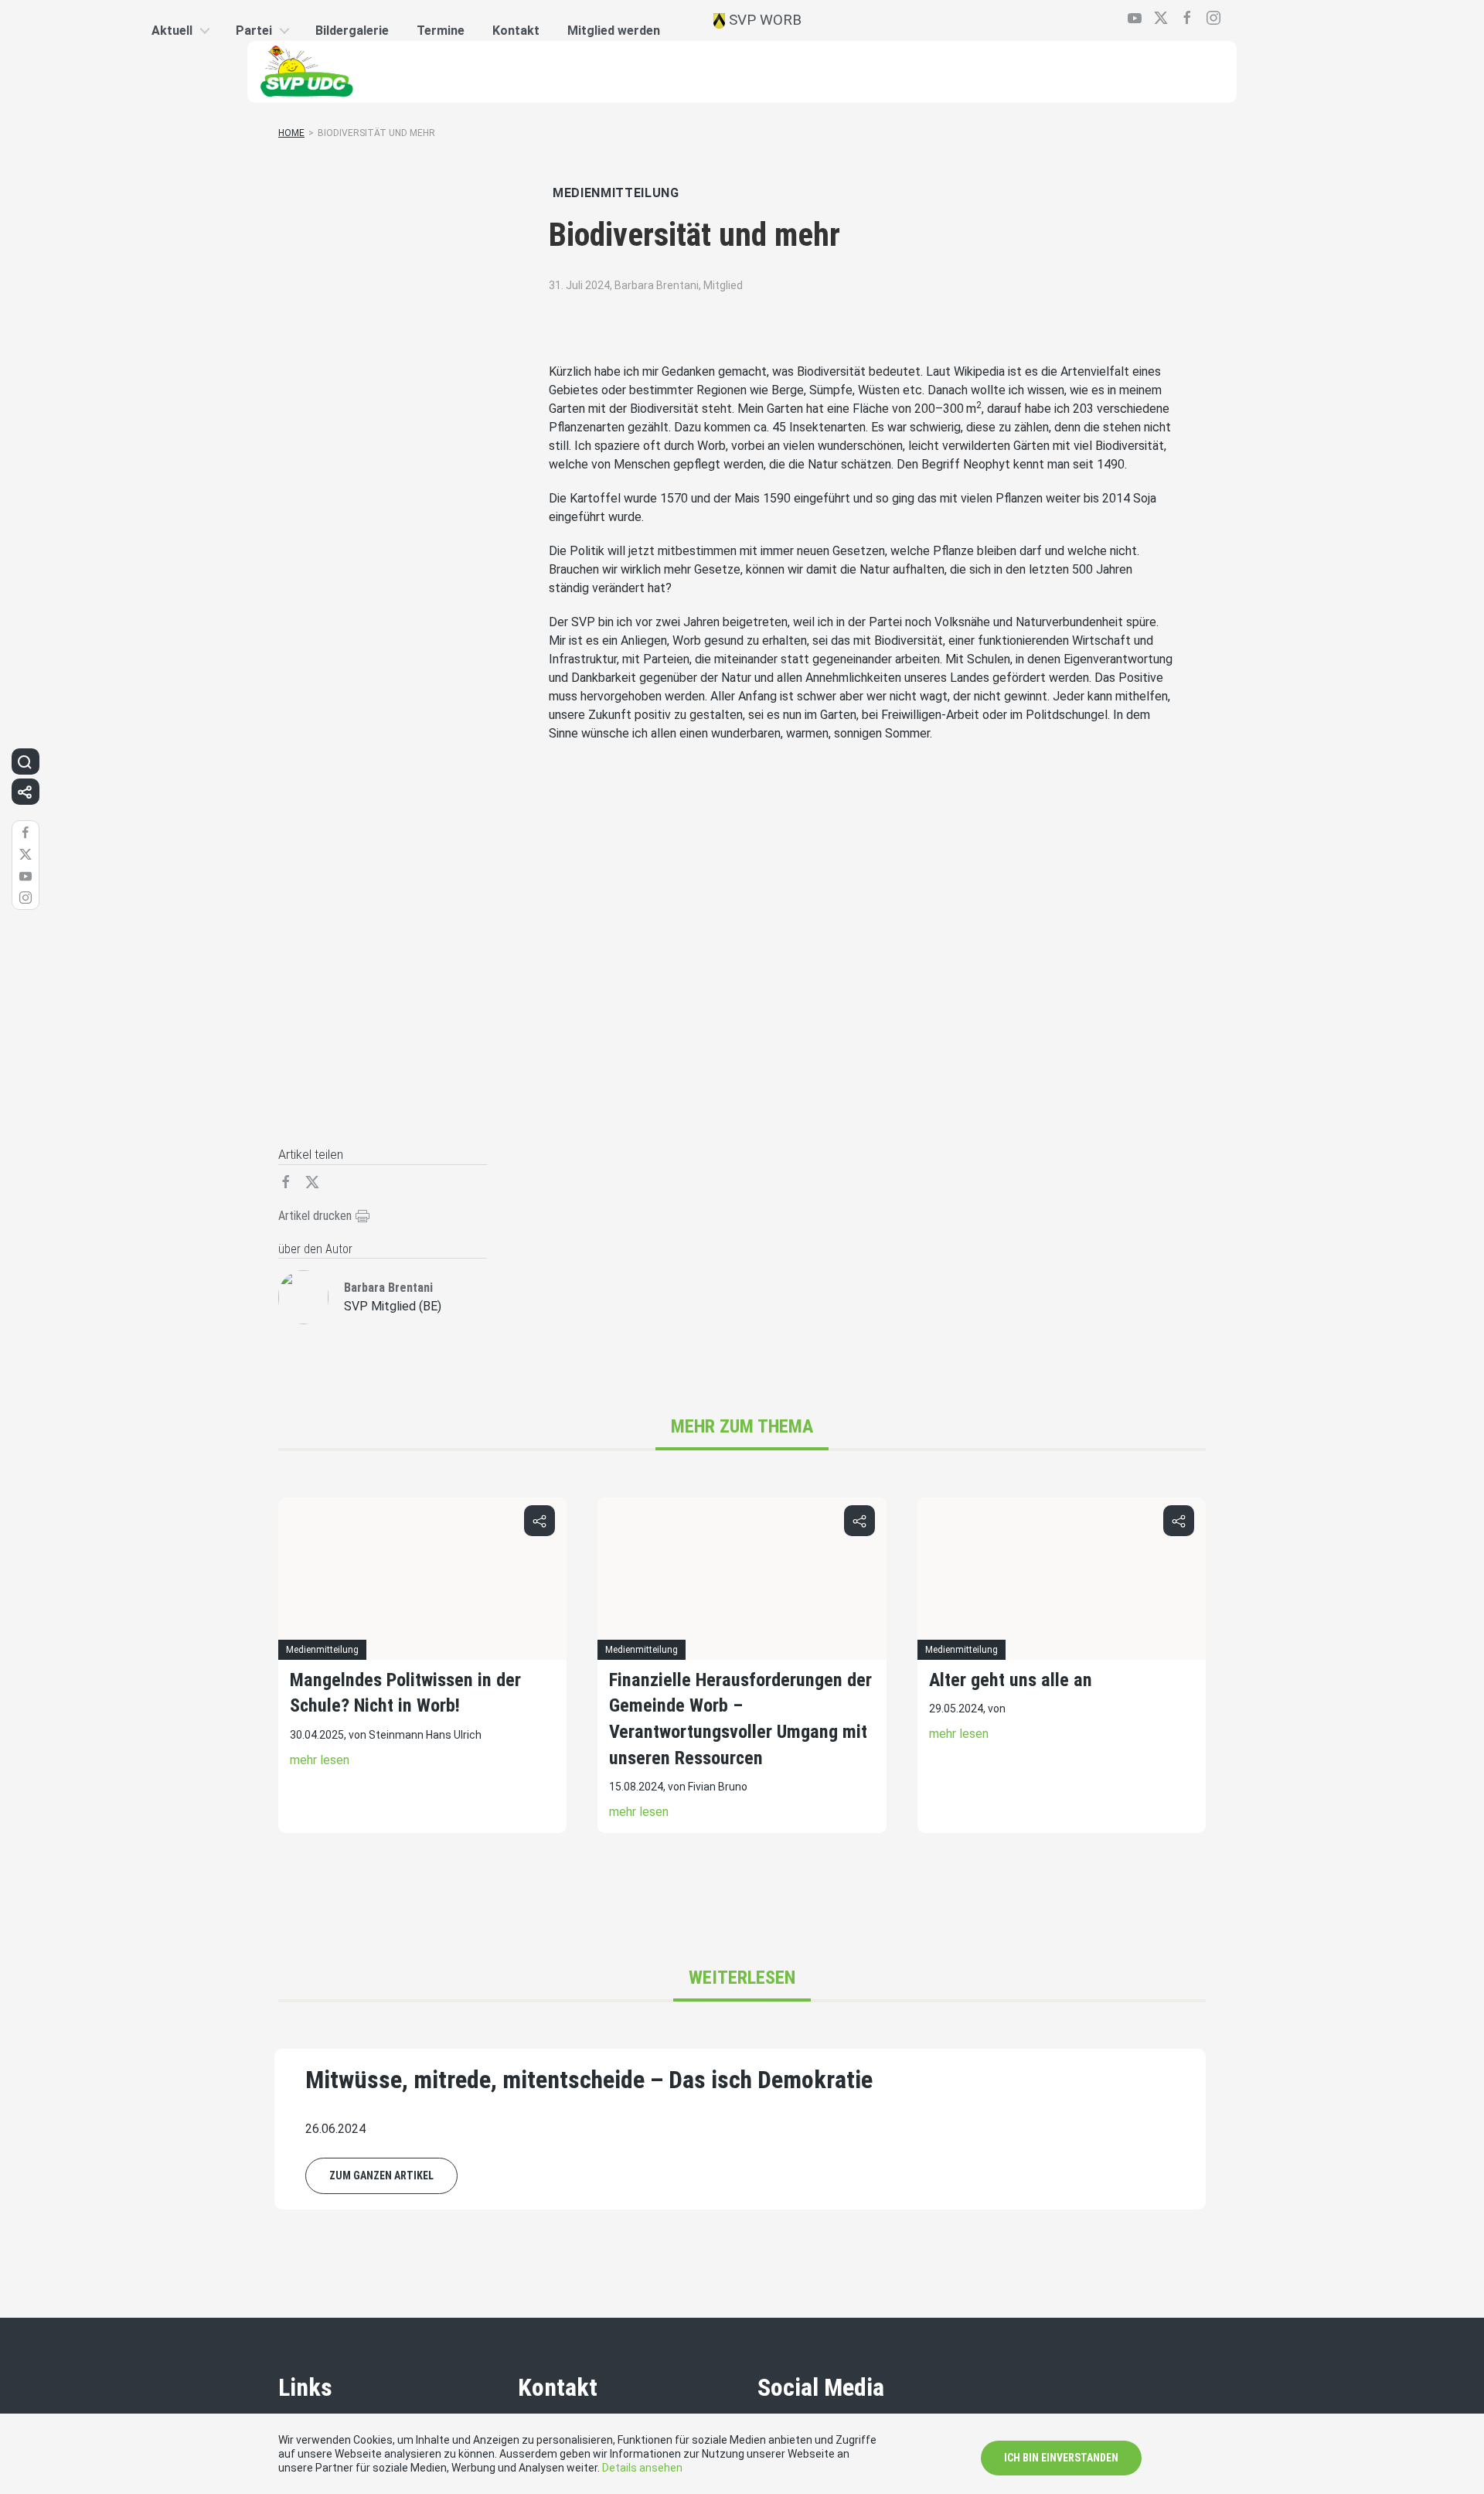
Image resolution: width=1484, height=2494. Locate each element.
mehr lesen (320, 1760)
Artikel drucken (317, 1216)
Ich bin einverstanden (1061, 2458)
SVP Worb (763, 20)
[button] (539, 1521)
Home (291, 133)
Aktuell (172, 31)
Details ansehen (642, 2468)
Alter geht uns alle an (1011, 1680)
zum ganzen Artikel (381, 2175)
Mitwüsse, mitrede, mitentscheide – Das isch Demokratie (589, 2080)
